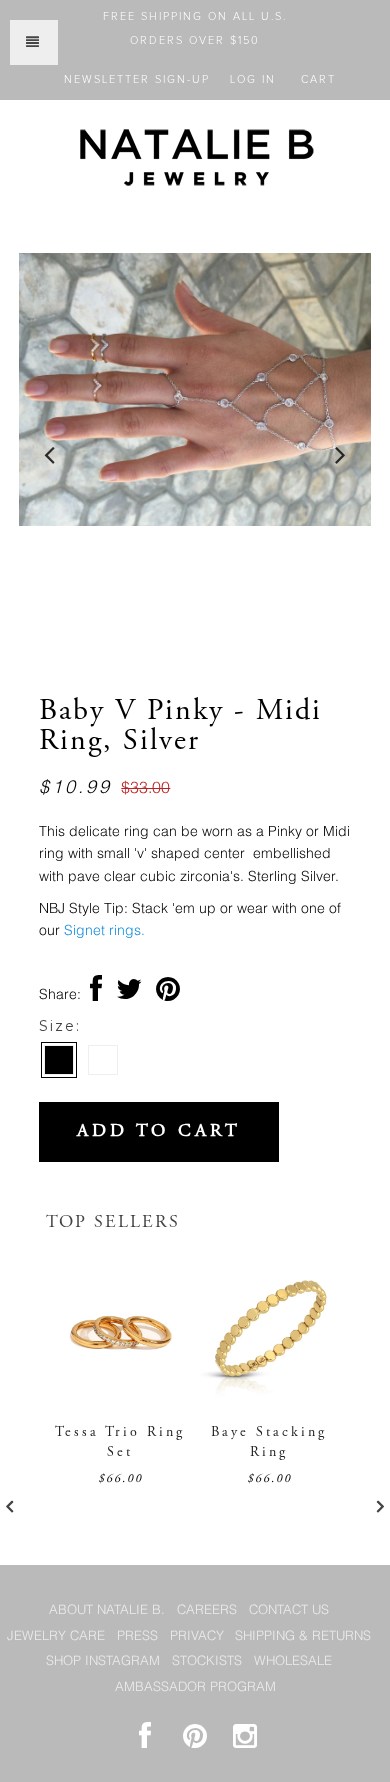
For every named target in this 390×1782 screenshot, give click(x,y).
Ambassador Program (195, 1687)
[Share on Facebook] (96, 995)
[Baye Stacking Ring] (269, 1394)
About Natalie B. (107, 1610)
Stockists (207, 1661)
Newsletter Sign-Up (137, 79)
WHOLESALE (293, 1661)
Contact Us (289, 1610)
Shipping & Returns (303, 1636)
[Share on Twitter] (129, 995)
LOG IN (253, 79)
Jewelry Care (56, 1636)
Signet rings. (104, 931)
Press (137, 1636)
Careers (207, 1610)
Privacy (197, 1636)
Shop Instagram (103, 1661)
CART (318, 79)
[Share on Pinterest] (168, 995)
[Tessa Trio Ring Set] (120, 1394)
